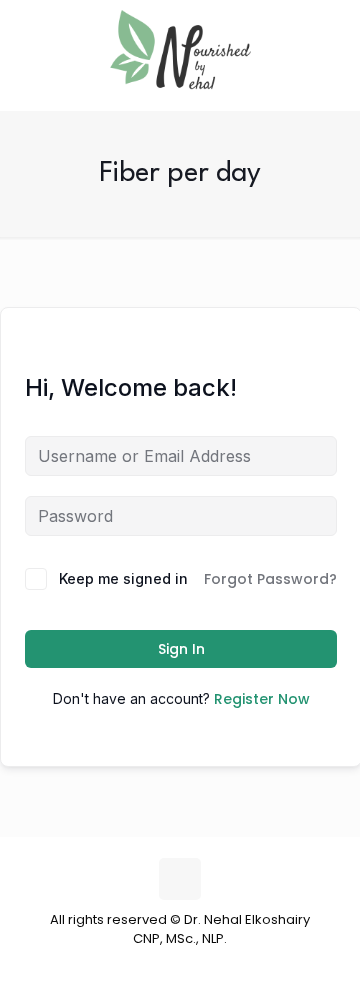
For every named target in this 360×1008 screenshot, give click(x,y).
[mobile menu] (333, 40)
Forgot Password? (270, 579)
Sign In (181, 649)
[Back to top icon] (180, 879)
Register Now (262, 699)
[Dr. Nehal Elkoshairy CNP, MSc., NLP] (180, 50)
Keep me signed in (123, 578)
